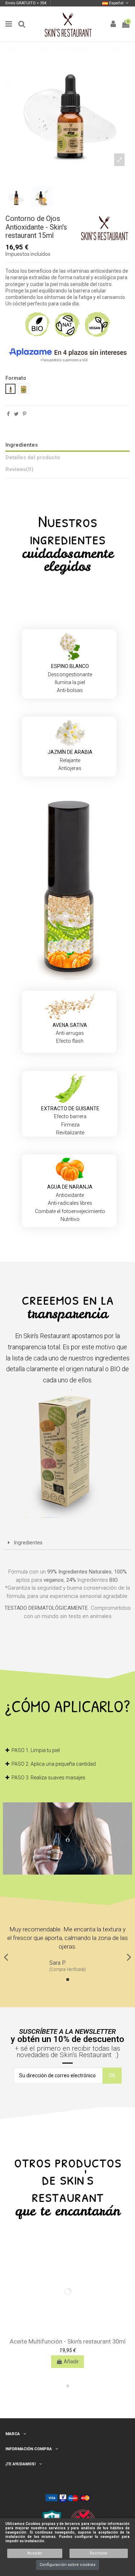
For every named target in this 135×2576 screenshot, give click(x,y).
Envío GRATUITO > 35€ (27, 3)
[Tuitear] (16, 414)
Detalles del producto (33, 457)
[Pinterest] (24, 414)
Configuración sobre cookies (67, 2565)
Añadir (71, 2361)
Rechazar (99, 2553)
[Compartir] (8, 414)
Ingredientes (22, 445)
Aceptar (35, 2553)
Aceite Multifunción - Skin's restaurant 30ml (68, 2341)
